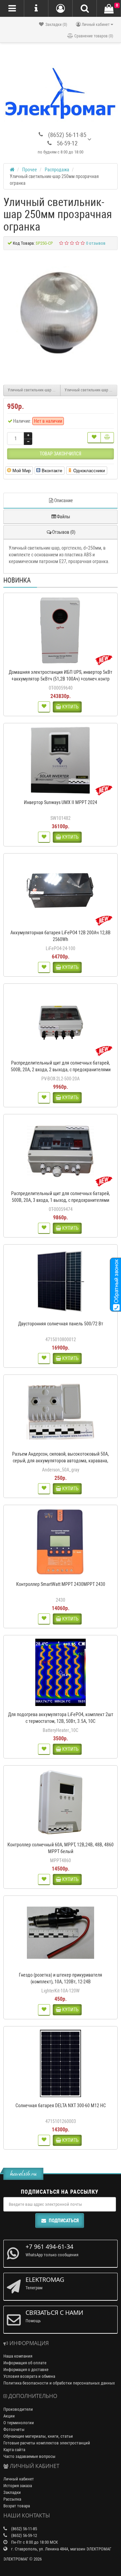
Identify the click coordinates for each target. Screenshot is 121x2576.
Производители (18, 2409)
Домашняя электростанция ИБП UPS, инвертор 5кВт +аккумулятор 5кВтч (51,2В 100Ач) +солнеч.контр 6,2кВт (61, 679)
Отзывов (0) (64, 532)
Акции (9, 2416)
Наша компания (18, 2356)
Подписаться (64, 2221)
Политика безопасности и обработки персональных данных (59, 2383)
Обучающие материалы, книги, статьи (38, 2436)
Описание (64, 500)
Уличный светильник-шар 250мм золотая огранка (91, 390)
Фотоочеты (14, 2429)
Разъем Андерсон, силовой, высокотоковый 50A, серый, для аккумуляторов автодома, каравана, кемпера (61, 1461)
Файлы (64, 517)
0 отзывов (96, 243)
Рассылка (12, 2499)
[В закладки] (94, 438)
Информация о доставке (26, 2370)
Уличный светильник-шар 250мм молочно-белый (34, 390)
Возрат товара (17, 2506)
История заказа (18, 2486)
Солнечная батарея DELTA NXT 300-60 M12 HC (61, 2105)
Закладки (12, 2492)
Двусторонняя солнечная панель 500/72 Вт (61, 1324)
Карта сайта (14, 2450)
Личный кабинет (19, 2479)
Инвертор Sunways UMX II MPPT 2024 (61, 802)
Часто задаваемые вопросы (29, 2456)
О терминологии (19, 2423)
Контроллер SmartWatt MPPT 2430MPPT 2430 (61, 1584)
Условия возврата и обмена (29, 2376)
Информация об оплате (25, 2363)
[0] (109, 9)
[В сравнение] (107, 438)
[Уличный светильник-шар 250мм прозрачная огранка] (61, 314)
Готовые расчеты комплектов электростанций (47, 2443)
